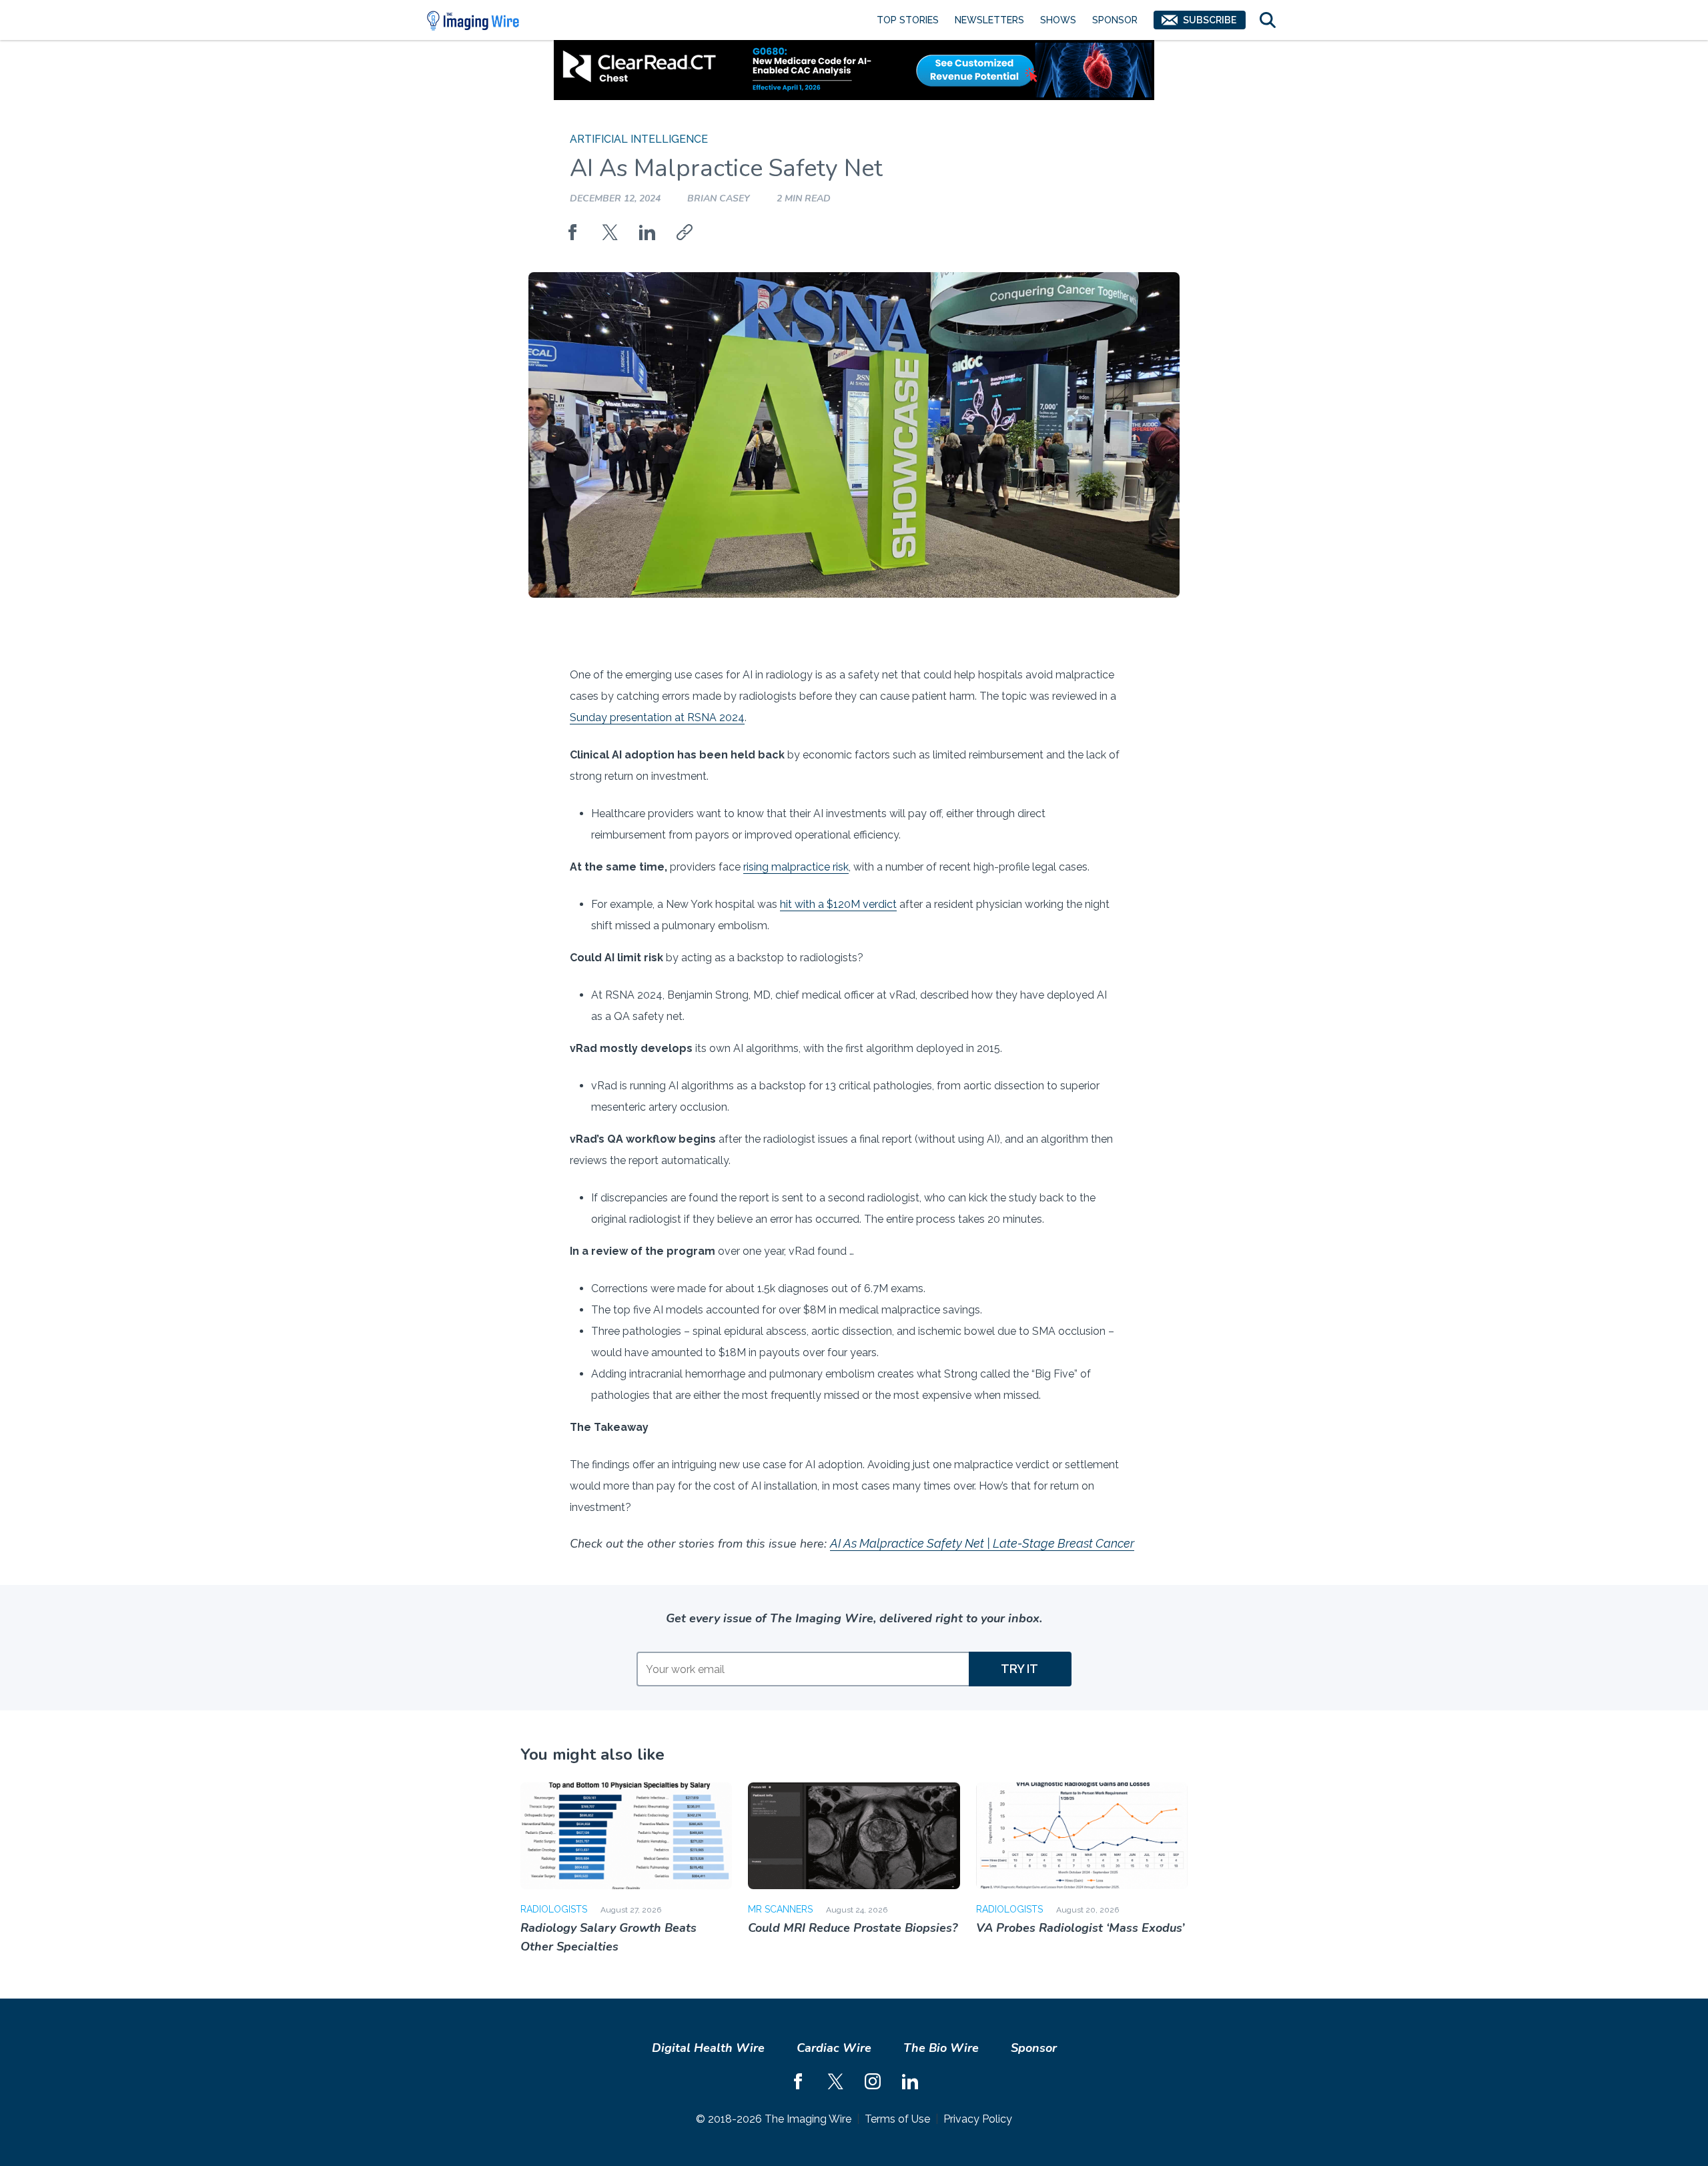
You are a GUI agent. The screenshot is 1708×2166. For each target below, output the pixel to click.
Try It (1019, 1669)
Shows (1058, 20)
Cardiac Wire (834, 2048)
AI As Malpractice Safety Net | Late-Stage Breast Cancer (982, 1543)
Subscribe (1210, 20)
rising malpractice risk (796, 867)
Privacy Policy (978, 2119)
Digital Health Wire (708, 2048)
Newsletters (989, 20)
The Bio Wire (941, 2048)
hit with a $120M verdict (838, 904)
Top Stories (908, 20)
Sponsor (1115, 20)
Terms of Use (897, 2119)
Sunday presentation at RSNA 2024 (657, 717)
